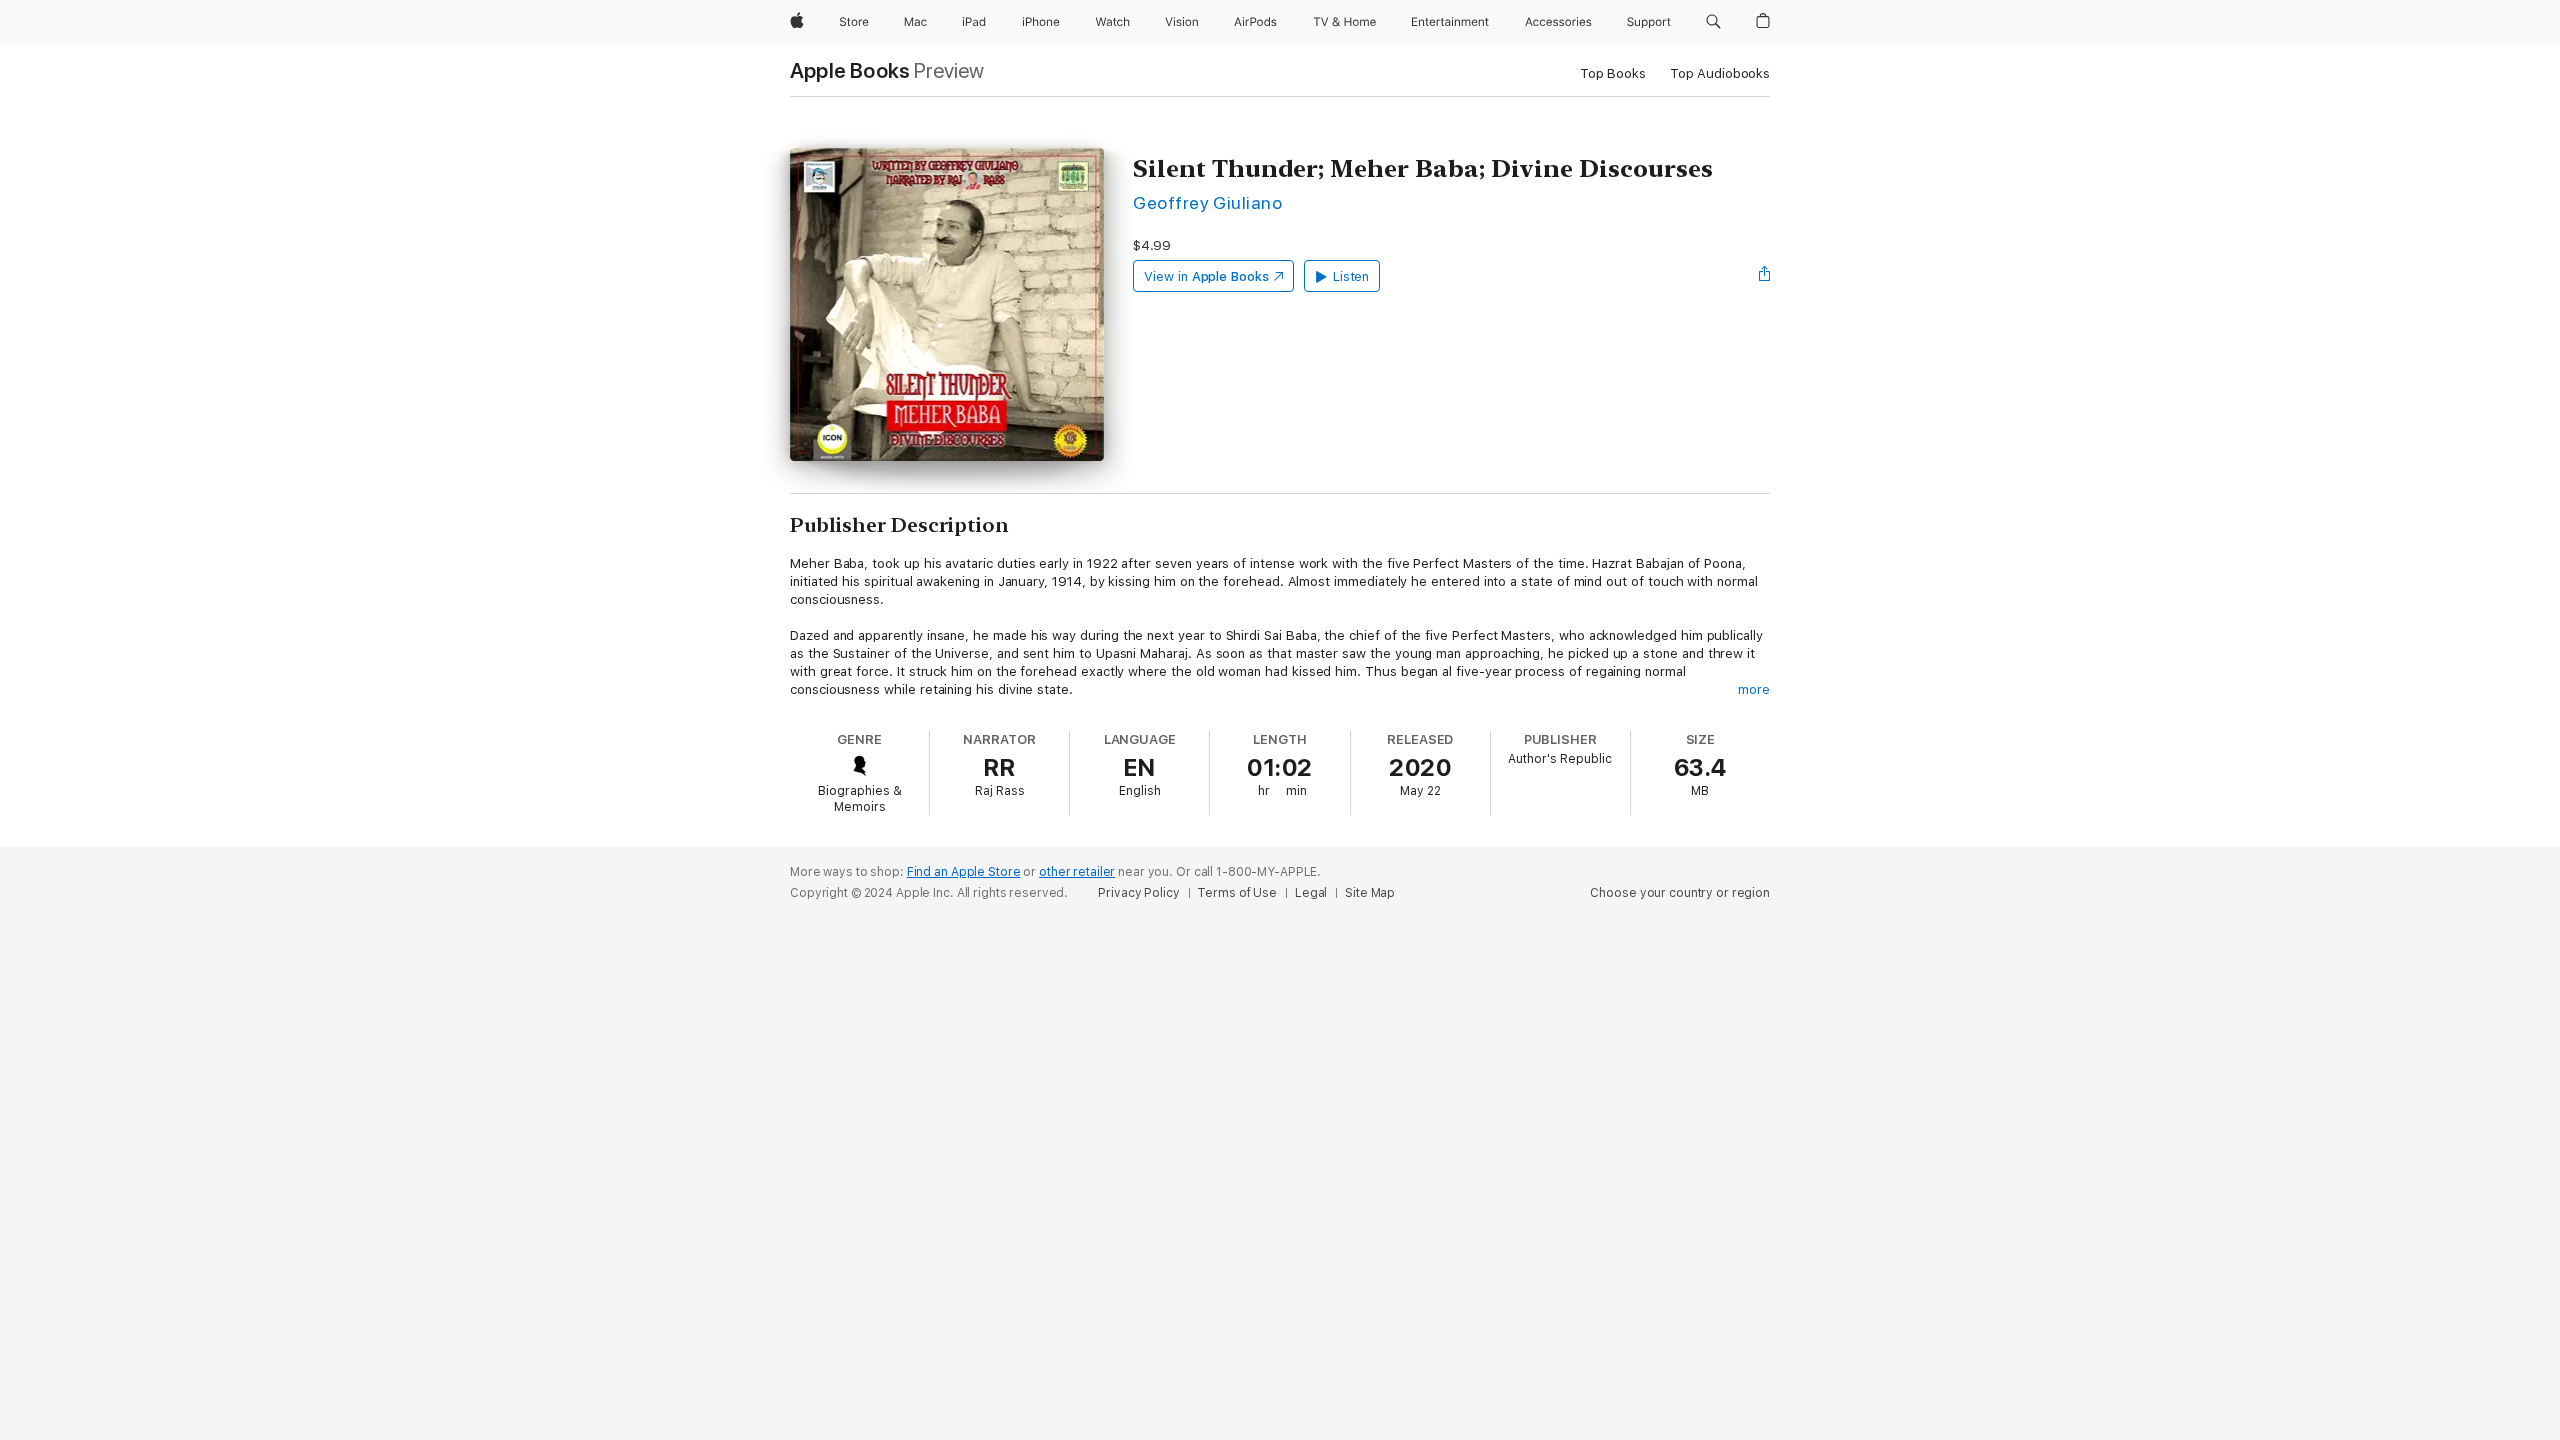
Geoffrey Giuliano (1207, 202)
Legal (1311, 893)
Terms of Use (1237, 893)
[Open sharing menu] (1765, 276)
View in (1206, 276)
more (1754, 689)
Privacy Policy (1138, 893)
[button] (1713, 22)
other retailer (1077, 872)
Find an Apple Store (964, 872)
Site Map (1370, 893)
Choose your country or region (1680, 893)
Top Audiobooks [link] (1720, 73)
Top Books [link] (1613, 73)
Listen (1351, 276)
